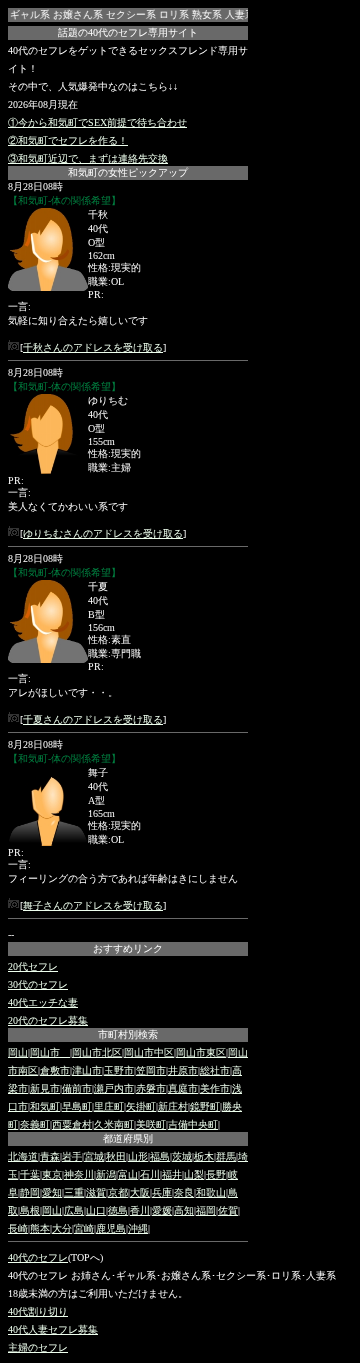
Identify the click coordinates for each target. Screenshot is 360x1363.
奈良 (184, 1192)
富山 (128, 1174)
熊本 (40, 1228)
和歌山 (211, 1192)
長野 (216, 1174)
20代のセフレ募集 (48, 1020)
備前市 (77, 1088)
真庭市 (183, 1088)
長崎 (18, 1228)
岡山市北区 (97, 1052)
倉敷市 (55, 1070)
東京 (52, 1174)
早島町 (77, 1106)
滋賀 (96, 1192)
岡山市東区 (201, 1052)
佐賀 (228, 1210)
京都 (118, 1192)
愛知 (52, 1192)
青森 (50, 1156)
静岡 (30, 1192)
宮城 (94, 1156)
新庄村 (173, 1106)
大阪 (140, 1192)
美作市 (215, 1088)
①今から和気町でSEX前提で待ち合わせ (97, 122)
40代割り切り (38, 1311)
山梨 (194, 1174)
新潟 (106, 1174)
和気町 (45, 1106)
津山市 (87, 1070)
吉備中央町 (193, 1124)
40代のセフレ (38, 1257)
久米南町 (114, 1124)
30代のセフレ (38, 984)
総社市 (215, 1070)
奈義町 (35, 1124)
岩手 (72, 1156)
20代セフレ (33, 966)
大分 (62, 1228)
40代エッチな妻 (43, 1002)
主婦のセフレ (38, 1347)
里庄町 (109, 1106)
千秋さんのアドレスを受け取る (93, 347)
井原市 (183, 1070)
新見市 (45, 1088)
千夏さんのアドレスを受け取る (93, 719)
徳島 (118, 1210)
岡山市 (50, 1052)
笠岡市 (151, 1070)
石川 (150, 1174)
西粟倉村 (72, 1124)
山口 (96, 1210)
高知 (184, 1210)
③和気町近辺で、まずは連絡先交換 (88, 158)
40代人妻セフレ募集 (53, 1329)
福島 (160, 1156)
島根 (30, 1210)
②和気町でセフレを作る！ (68, 140)
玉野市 (119, 1070)
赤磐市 (151, 1088)
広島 (74, 1210)
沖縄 (138, 1228)
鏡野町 (205, 1106)
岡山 (18, 1052)
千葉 (30, 1174)
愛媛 (162, 1210)
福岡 (206, 1210)
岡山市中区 (149, 1052)
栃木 (204, 1156)
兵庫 (162, 1192)
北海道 (23, 1156)
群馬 (226, 1156)
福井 (172, 1174)
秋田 (116, 1156)
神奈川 (79, 1174)
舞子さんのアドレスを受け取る (93, 905)
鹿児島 (111, 1228)
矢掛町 (141, 1106)
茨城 (182, 1156)
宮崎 (84, 1228)
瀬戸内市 (114, 1088)
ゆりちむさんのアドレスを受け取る (103, 533)
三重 (74, 1192)
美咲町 (151, 1124)
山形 (138, 1156)
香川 (140, 1210)
